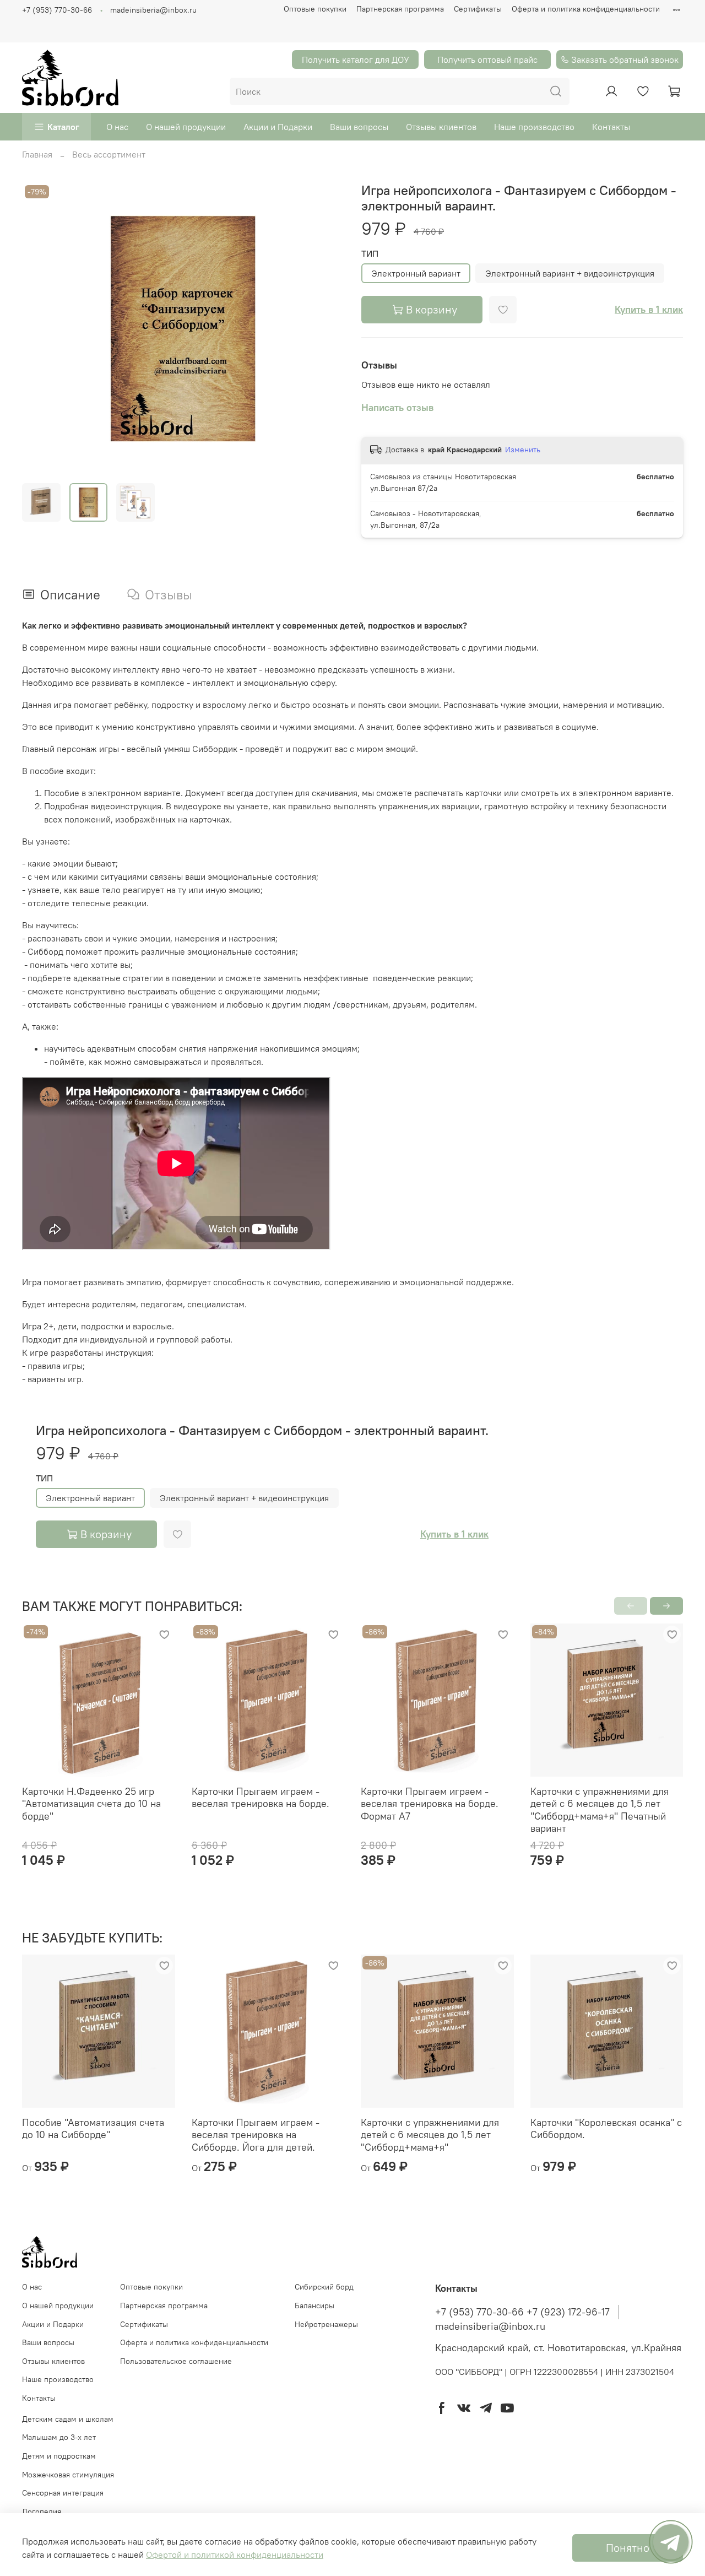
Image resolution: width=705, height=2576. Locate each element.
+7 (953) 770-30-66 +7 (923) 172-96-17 (522, 2312)
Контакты (611, 127)
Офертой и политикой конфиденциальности (235, 2555)
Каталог (63, 127)
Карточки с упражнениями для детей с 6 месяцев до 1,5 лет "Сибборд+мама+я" (430, 2134)
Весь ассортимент (109, 154)
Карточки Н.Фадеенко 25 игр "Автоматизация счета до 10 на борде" (91, 1804)
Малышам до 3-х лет (59, 2437)
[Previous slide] (40, 328)
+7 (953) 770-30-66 (57, 10)
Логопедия (42, 2512)
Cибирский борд (324, 2287)
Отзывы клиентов (441, 127)
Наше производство (534, 127)
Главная (37, 154)
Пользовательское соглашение (176, 2361)
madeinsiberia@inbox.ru (153, 10)
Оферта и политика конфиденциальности (586, 9)
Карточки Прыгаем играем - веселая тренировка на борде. (261, 1798)
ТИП (370, 254)
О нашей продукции (186, 127)
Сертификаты (478, 9)
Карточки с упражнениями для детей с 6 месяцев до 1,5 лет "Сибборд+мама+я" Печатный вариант (600, 1810)
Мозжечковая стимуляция (68, 2475)
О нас (117, 127)
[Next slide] (326, 328)
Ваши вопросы (359, 127)
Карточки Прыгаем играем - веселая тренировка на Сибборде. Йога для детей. (256, 2134)
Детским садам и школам (68, 2419)
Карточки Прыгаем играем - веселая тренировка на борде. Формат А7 (430, 1804)
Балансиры (314, 2306)
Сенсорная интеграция (63, 2493)
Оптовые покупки (315, 9)
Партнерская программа (400, 9)
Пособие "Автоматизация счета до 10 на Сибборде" (93, 2128)
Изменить (523, 450)
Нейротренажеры (326, 2324)
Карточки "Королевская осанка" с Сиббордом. (606, 2128)
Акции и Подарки (278, 127)
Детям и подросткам (59, 2456)
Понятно (628, 2548)
